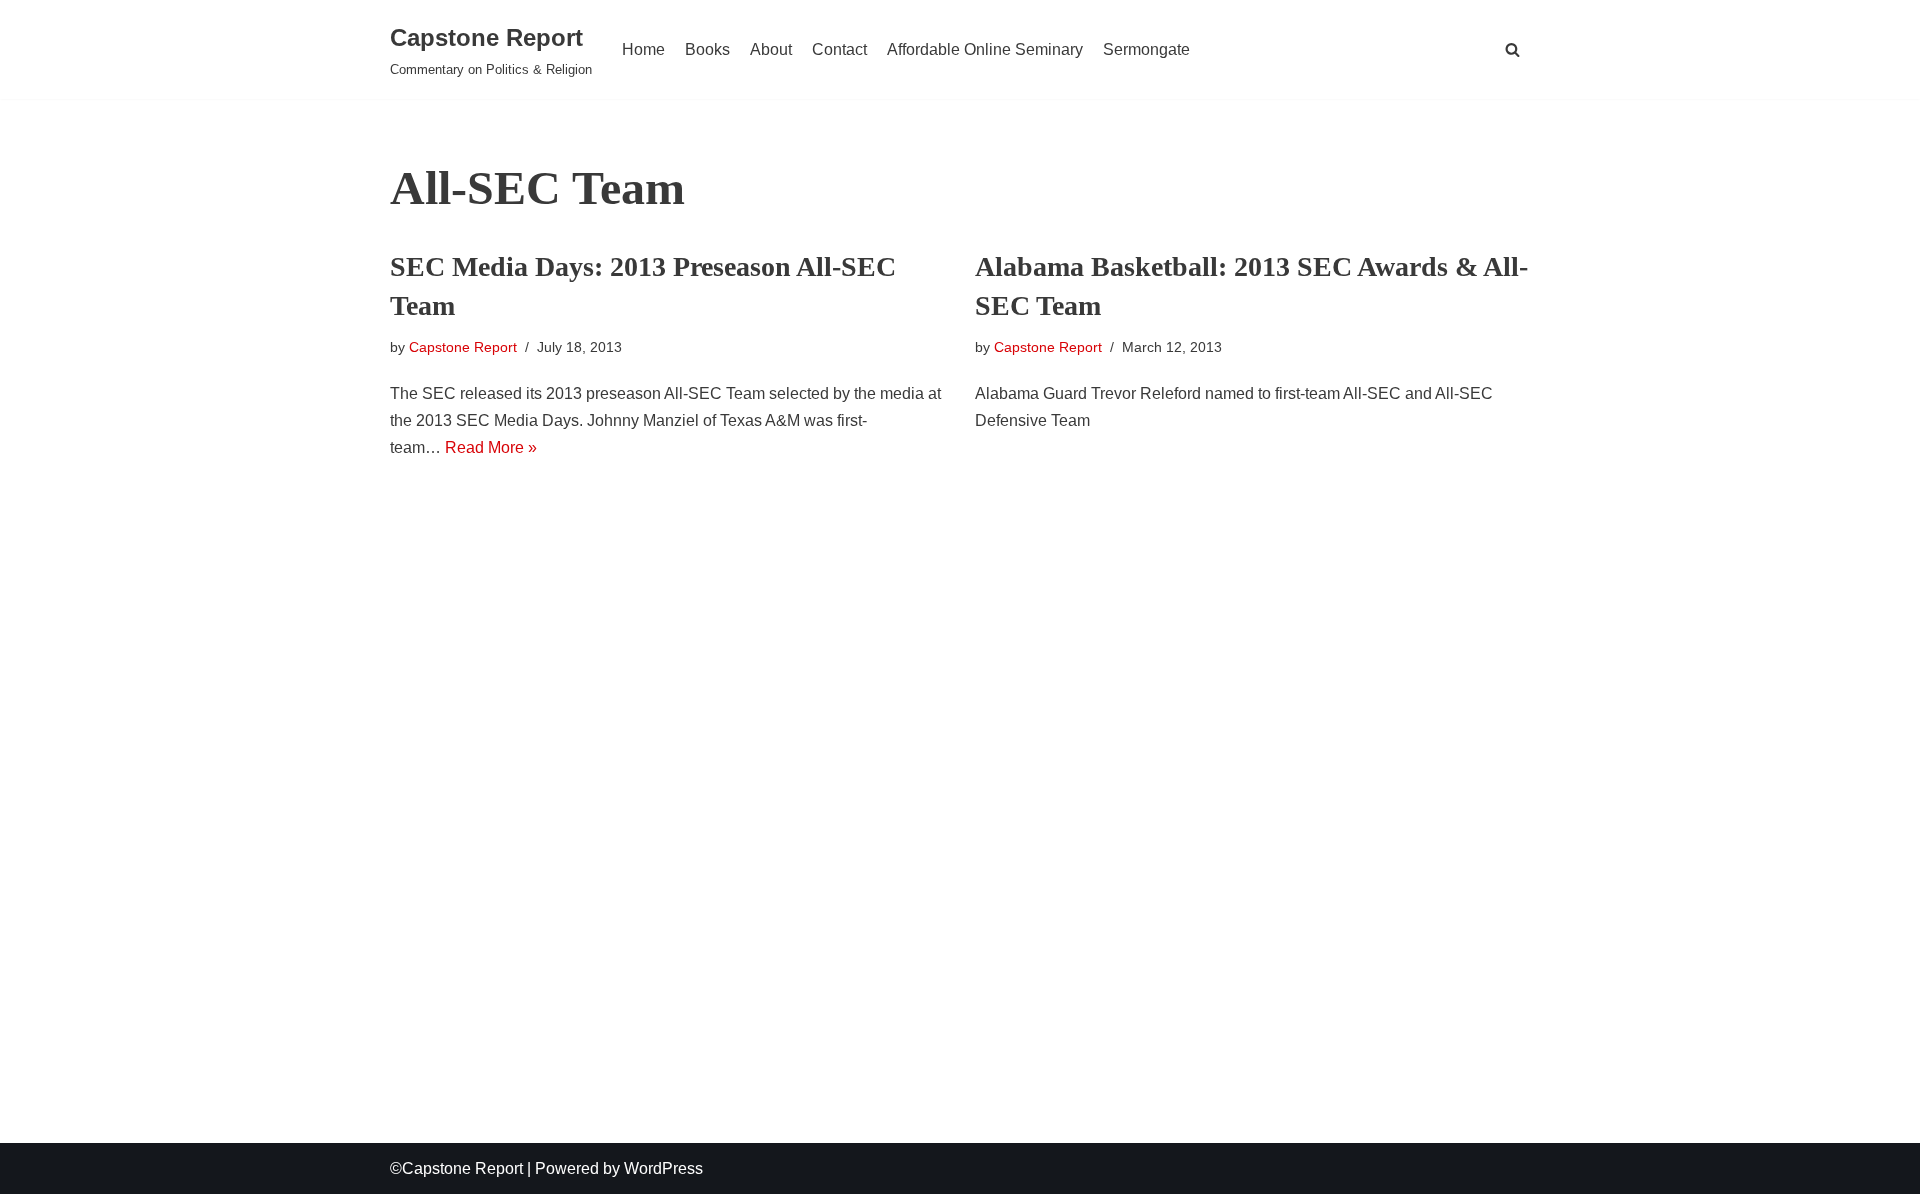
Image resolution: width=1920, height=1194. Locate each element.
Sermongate (1146, 49)
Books (707, 49)
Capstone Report (463, 347)
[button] (1512, 49)
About (771, 49)
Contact (839, 49)
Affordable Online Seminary (985, 49)
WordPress (663, 1168)
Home (643, 49)
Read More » (491, 447)
